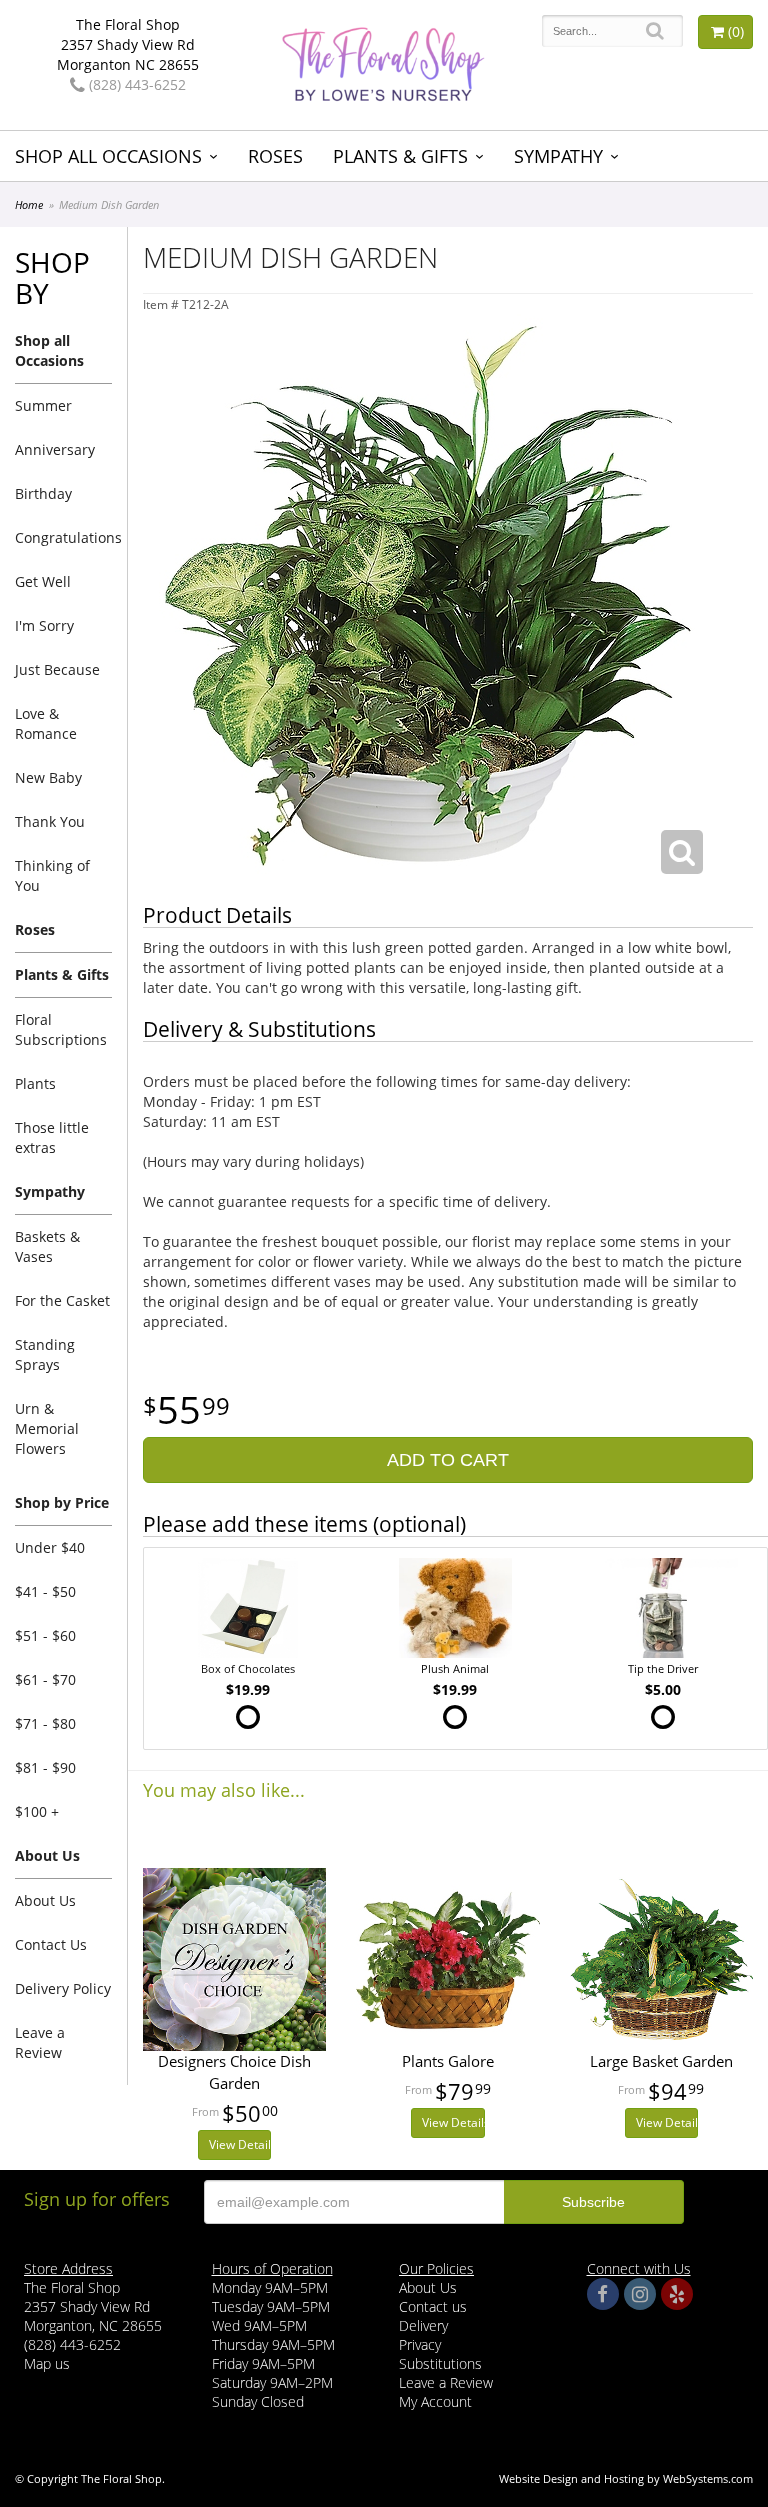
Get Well (43, 581)
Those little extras (52, 1137)
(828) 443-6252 (135, 84)
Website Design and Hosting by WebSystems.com (626, 2478)
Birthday (43, 493)
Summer (43, 405)
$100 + (37, 1811)
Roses (275, 156)
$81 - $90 (45, 1767)
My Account (435, 2401)
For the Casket (62, 1300)
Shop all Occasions (108, 156)
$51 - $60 (45, 1635)
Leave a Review (40, 2042)
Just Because (57, 669)
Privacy (420, 2344)
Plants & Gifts (400, 156)
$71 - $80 (45, 1723)
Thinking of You (52, 875)
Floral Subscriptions (61, 1029)
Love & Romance (46, 723)
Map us (47, 2363)
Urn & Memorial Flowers (47, 1428)
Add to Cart (448, 1460)
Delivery (423, 2325)
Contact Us (51, 1944)
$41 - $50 (45, 1591)
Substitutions (440, 2363)
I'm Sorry (44, 625)
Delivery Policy (63, 1988)
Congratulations (63, 537)
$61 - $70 (45, 1679)
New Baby (48, 777)
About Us (45, 1900)
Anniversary (55, 449)
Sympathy (558, 156)
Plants (35, 1083)
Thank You (50, 821)
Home (29, 204)
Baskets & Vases (47, 1246)
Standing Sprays (45, 1354)
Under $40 (50, 1547)
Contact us (433, 2306)
